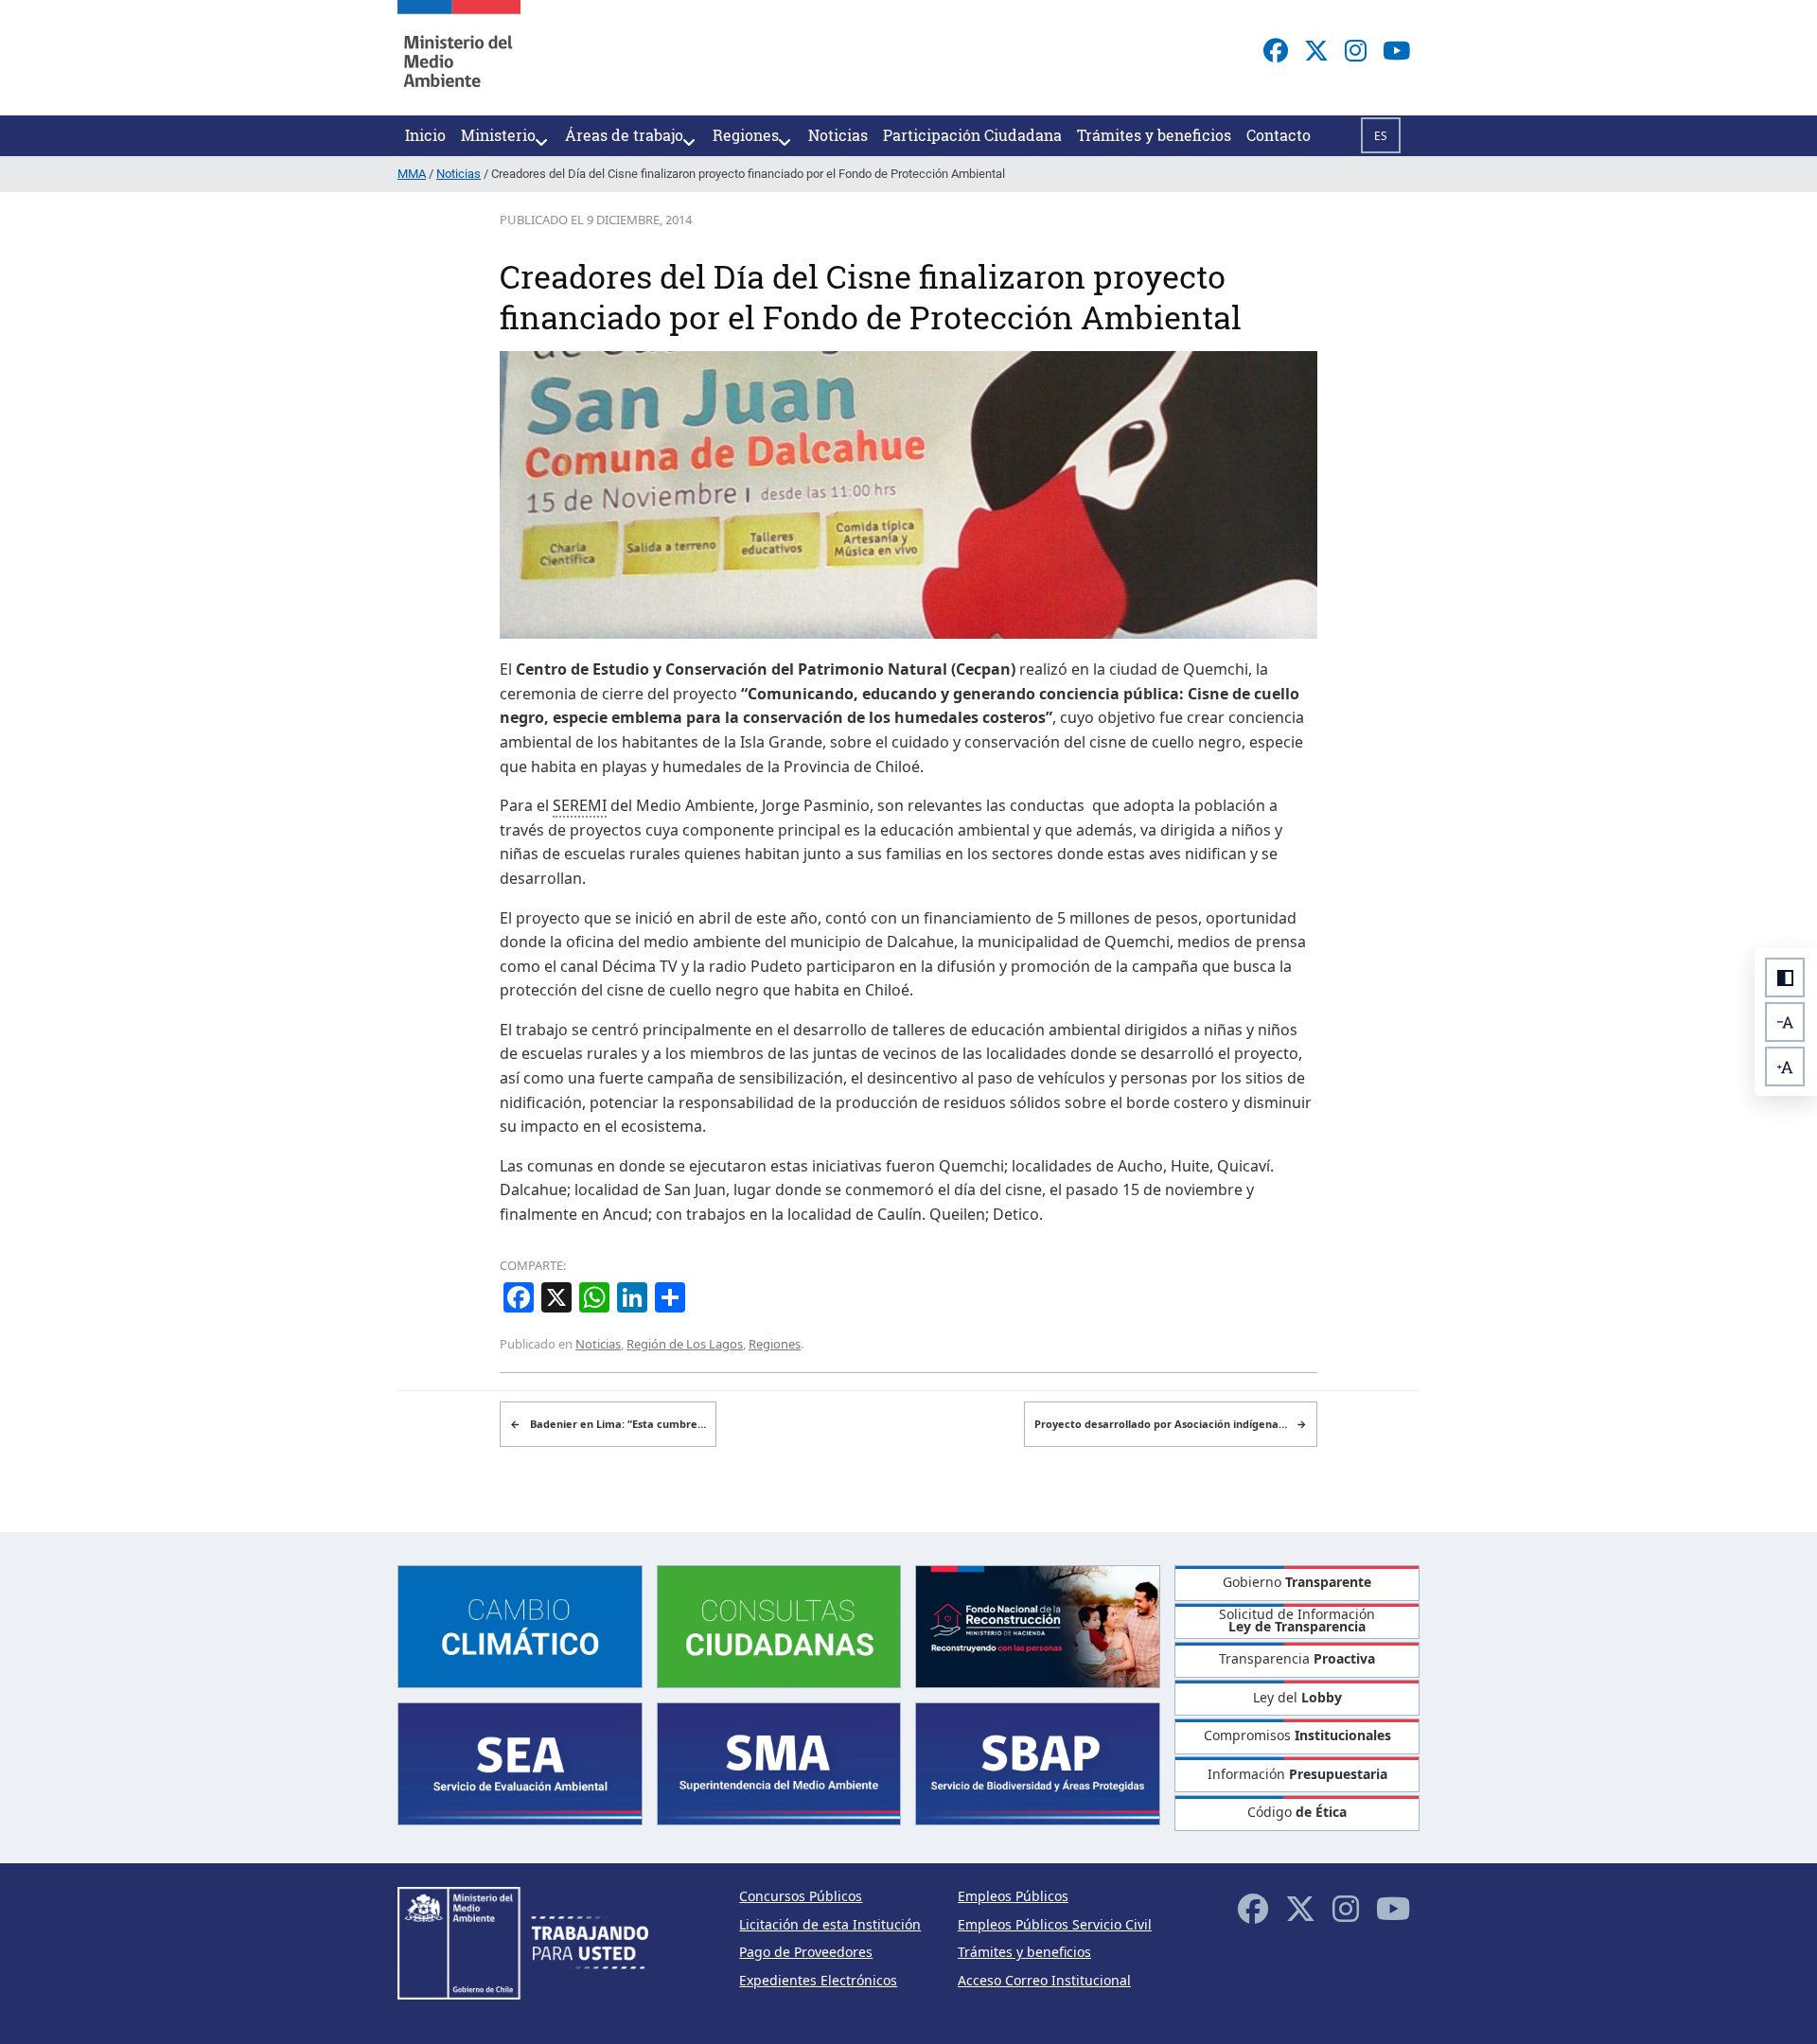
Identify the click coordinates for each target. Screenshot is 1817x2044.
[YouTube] (1396, 50)
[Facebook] (1276, 50)
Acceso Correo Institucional (1044, 1980)
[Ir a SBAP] (1038, 1762)
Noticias (598, 1344)
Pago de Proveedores (806, 1952)
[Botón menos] (1785, 1022)
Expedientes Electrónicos (818, 1980)
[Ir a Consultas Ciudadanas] (779, 1624)
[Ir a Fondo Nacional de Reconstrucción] (1038, 1624)
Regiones (775, 1344)
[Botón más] (1785, 1066)
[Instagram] (1356, 50)
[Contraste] (1785, 978)
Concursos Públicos (801, 1896)
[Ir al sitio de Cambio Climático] (520, 1624)
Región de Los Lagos (685, 1344)
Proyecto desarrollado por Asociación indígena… (1171, 1424)
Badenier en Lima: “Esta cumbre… (608, 1424)
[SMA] (779, 1762)
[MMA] (459, 58)
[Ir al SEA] (520, 1762)
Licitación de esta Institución (830, 1924)
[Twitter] (1316, 50)
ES (1381, 136)
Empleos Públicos (1013, 1896)
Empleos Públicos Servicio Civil (1055, 1924)
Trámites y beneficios (1024, 1952)
